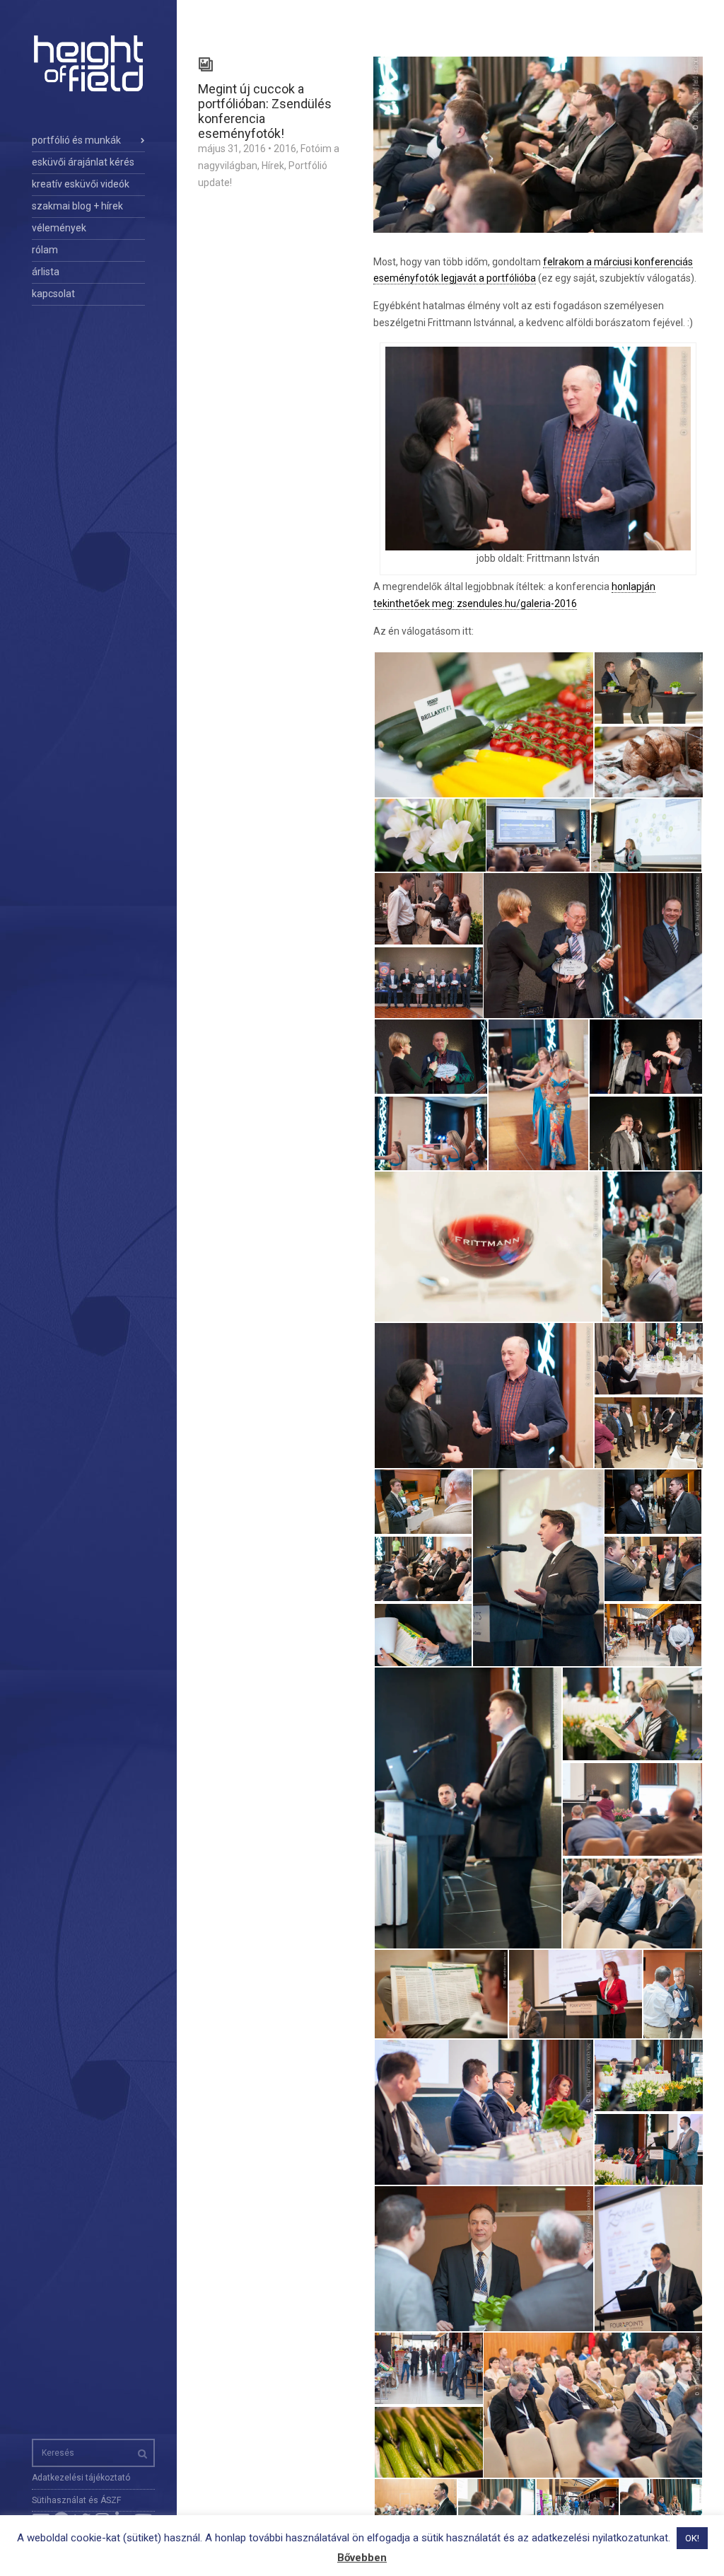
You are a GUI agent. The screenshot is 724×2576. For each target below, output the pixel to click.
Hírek (273, 166)
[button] (483, 725)
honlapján (633, 587)
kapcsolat (53, 294)
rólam (45, 250)
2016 (285, 149)
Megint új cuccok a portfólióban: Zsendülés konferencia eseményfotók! (265, 111)
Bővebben (362, 2558)
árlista (46, 272)
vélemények (59, 228)
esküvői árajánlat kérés (83, 162)
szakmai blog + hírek (77, 206)
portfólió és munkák (76, 140)
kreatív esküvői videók (81, 184)
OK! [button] (692, 2538)
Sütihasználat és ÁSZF (76, 2500)
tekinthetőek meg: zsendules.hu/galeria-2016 (475, 603)
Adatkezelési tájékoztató (81, 2478)
